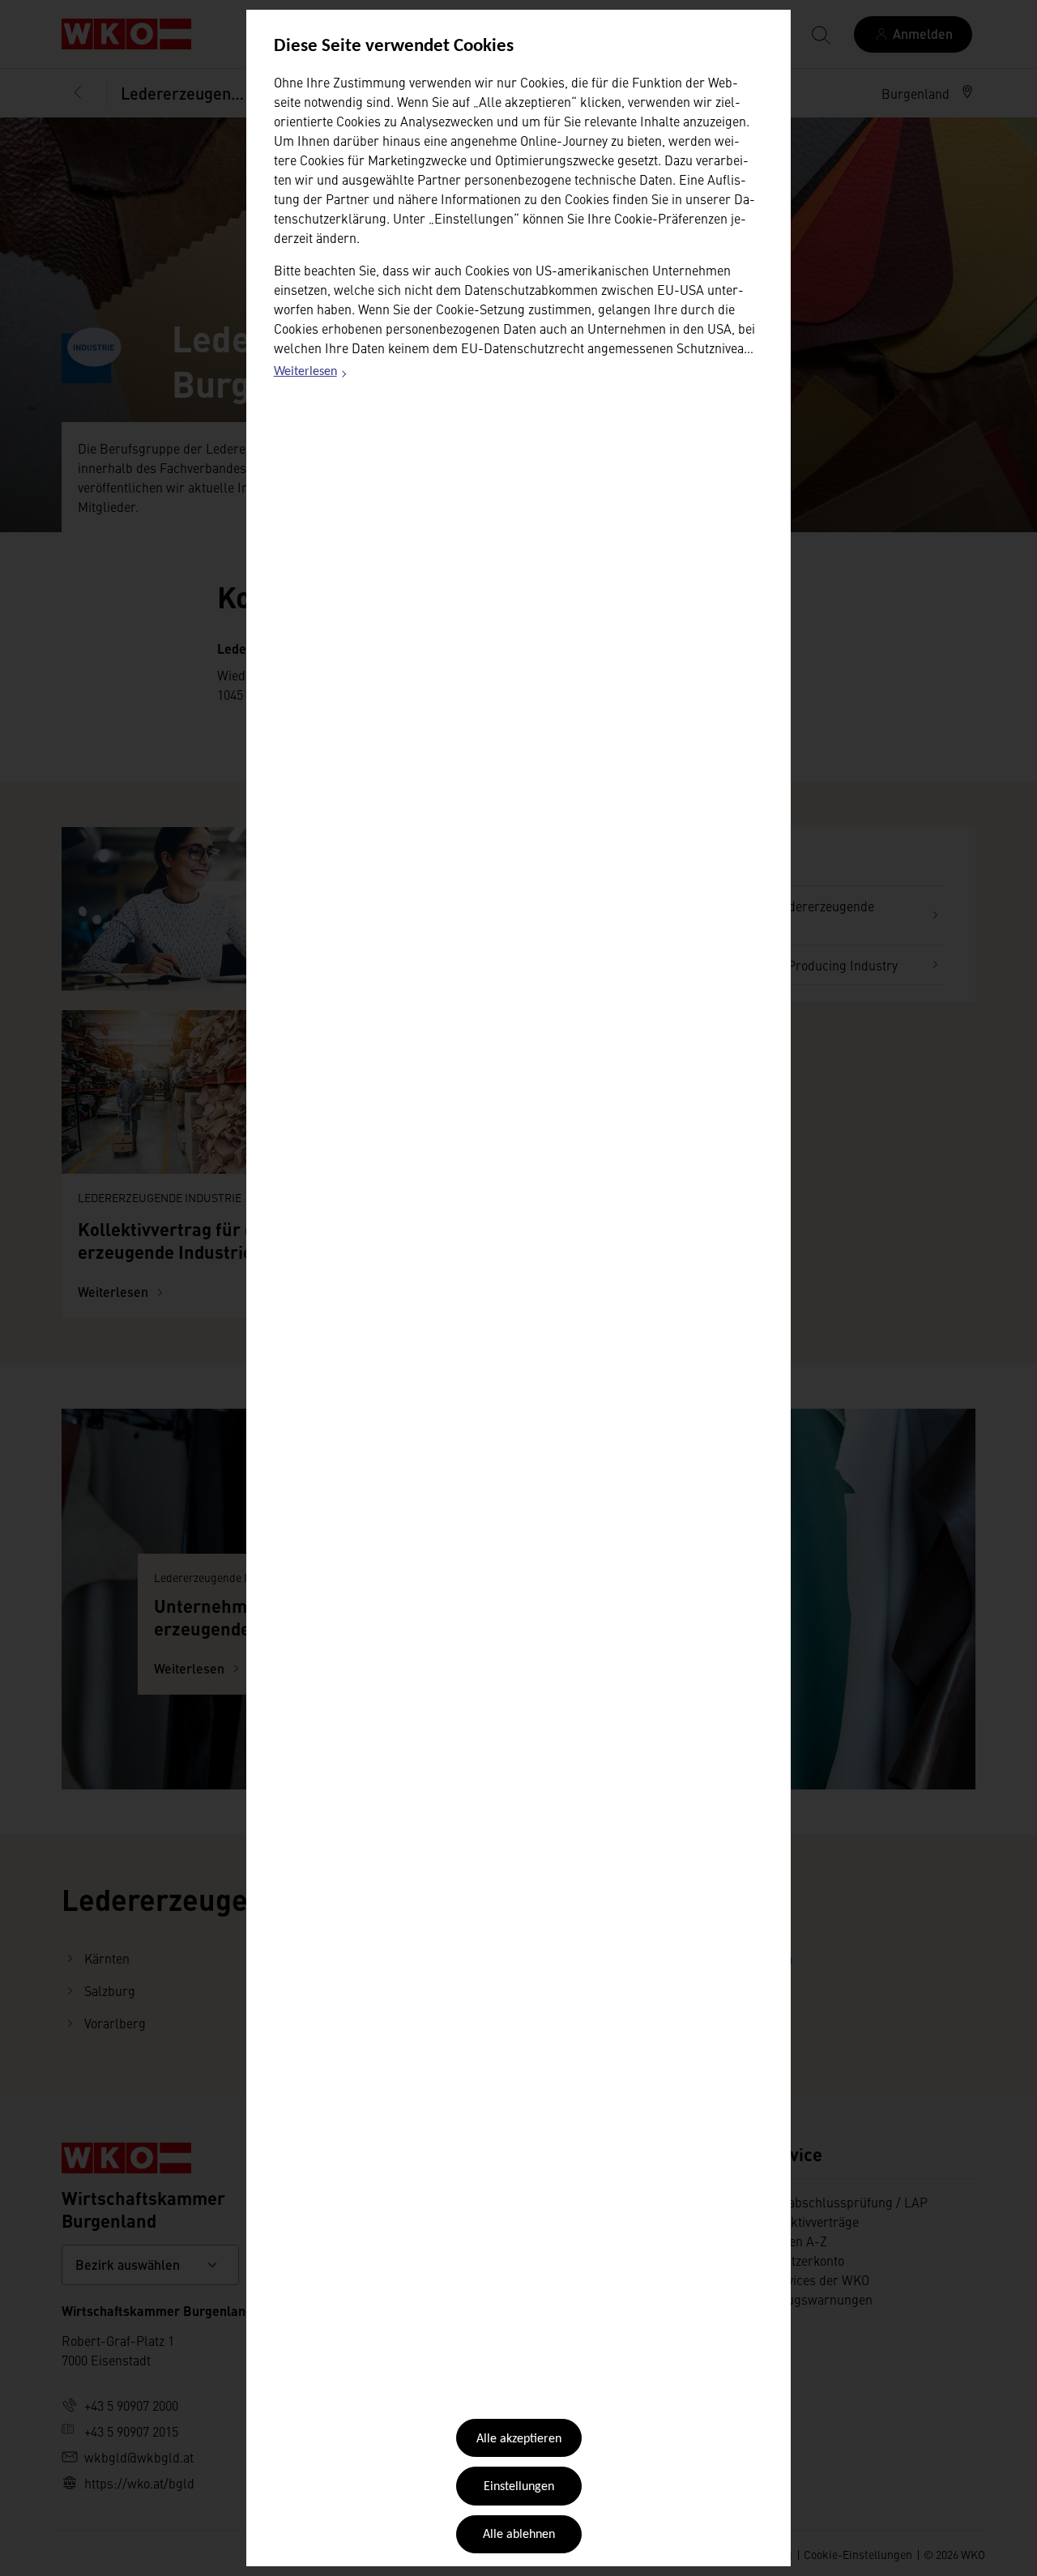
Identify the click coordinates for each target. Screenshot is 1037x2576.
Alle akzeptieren (519, 2439)
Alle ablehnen (519, 2535)
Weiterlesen (311, 374)
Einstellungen (519, 2487)
